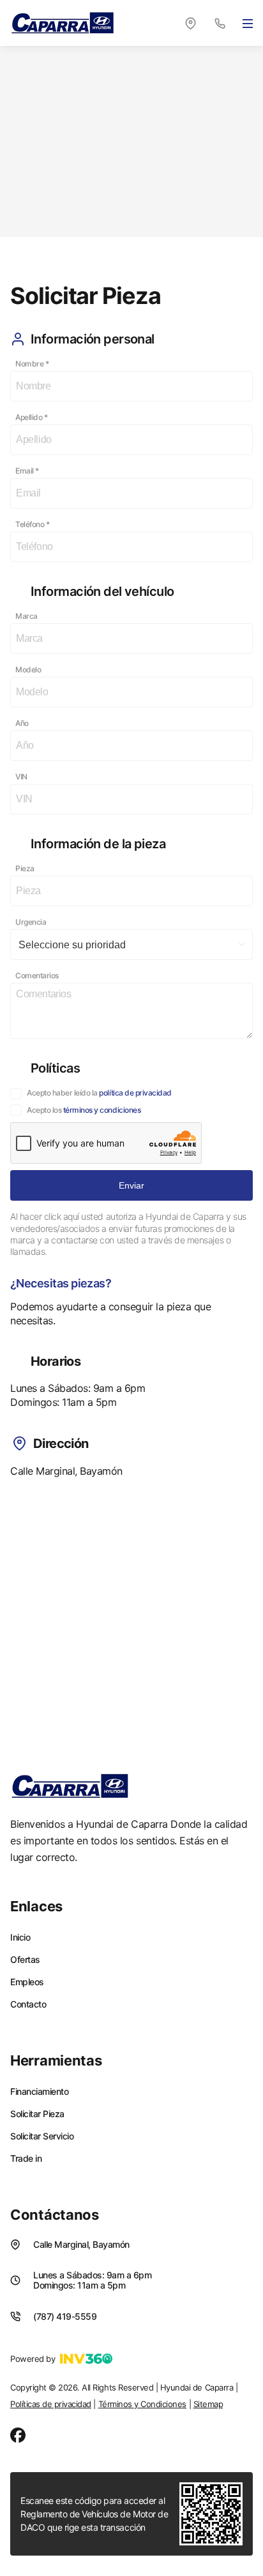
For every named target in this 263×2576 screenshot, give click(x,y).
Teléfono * (32, 524)
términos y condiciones (102, 1110)
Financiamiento (39, 2092)
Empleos (27, 1982)
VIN (21, 777)
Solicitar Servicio (42, 2136)
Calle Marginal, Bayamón (81, 2244)
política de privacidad (135, 1093)
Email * (27, 471)
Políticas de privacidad (51, 2404)
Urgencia (31, 922)
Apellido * (31, 417)
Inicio (20, 1937)
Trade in (26, 2159)
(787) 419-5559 (65, 2316)
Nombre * (32, 364)
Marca (26, 616)
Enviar (131, 1185)
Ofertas (25, 1960)
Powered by (33, 2359)
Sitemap (208, 2404)
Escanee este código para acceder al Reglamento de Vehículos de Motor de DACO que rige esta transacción (94, 2514)
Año (22, 723)
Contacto (28, 2004)
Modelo (28, 669)
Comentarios (37, 975)
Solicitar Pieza (37, 2114)
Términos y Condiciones (142, 2404)
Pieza (25, 868)
